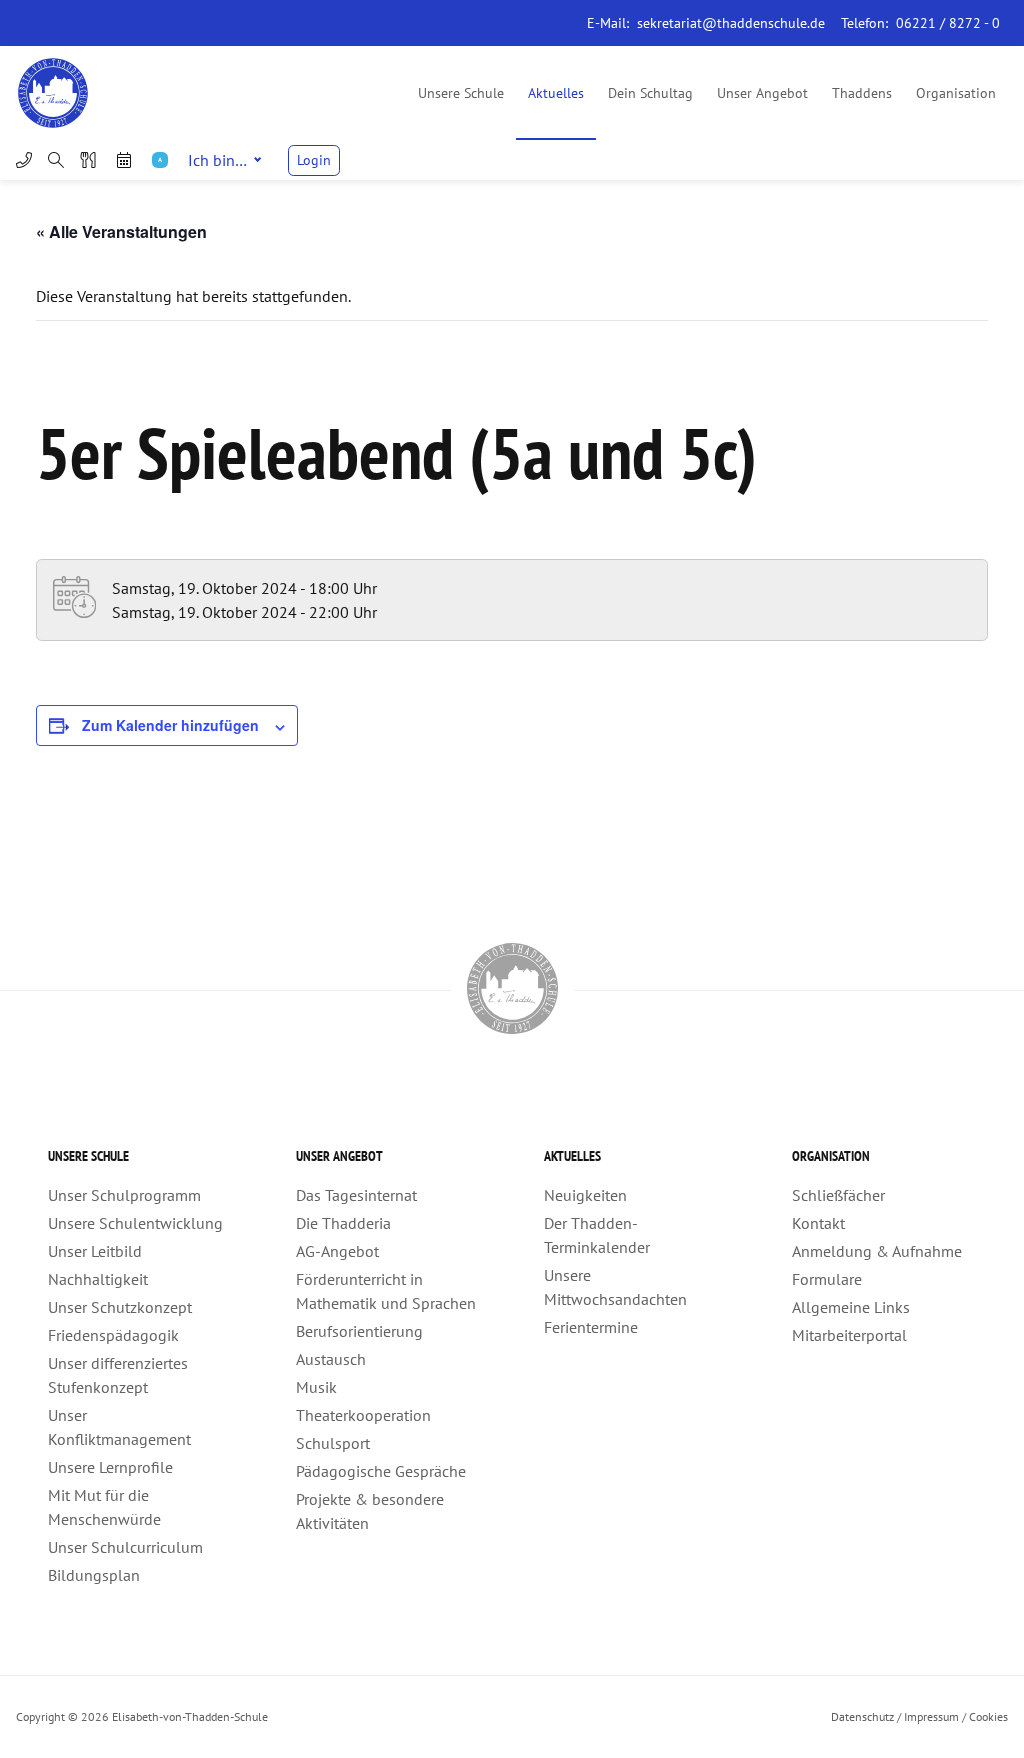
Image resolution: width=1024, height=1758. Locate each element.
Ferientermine (591, 1327)
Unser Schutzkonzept (120, 1307)
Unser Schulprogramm (124, 1195)
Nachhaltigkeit (98, 1279)
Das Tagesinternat (356, 1195)
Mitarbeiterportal (849, 1335)
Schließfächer (838, 1195)
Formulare (827, 1279)
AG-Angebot (337, 1251)
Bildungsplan (94, 1575)
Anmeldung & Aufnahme (877, 1251)
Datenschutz (862, 1716)
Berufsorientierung (359, 1331)
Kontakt (818, 1223)
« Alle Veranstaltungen (121, 231)
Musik (316, 1387)
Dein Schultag (650, 93)
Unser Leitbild (95, 1251)
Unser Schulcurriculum (125, 1547)
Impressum (931, 1716)
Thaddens (862, 93)
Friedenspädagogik (113, 1335)
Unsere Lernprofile (110, 1467)
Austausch (331, 1359)
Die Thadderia (343, 1223)
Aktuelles (556, 93)
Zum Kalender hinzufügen (170, 725)
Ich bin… (217, 160)
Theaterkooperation (363, 1415)
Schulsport (333, 1443)
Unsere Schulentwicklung (135, 1223)
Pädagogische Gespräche (381, 1471)
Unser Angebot (762, 93)
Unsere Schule (461, 93)
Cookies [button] (988, 1716)
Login (314, 160)
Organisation (956, 93)
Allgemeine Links (851, 1307)
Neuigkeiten (585, 1195)
